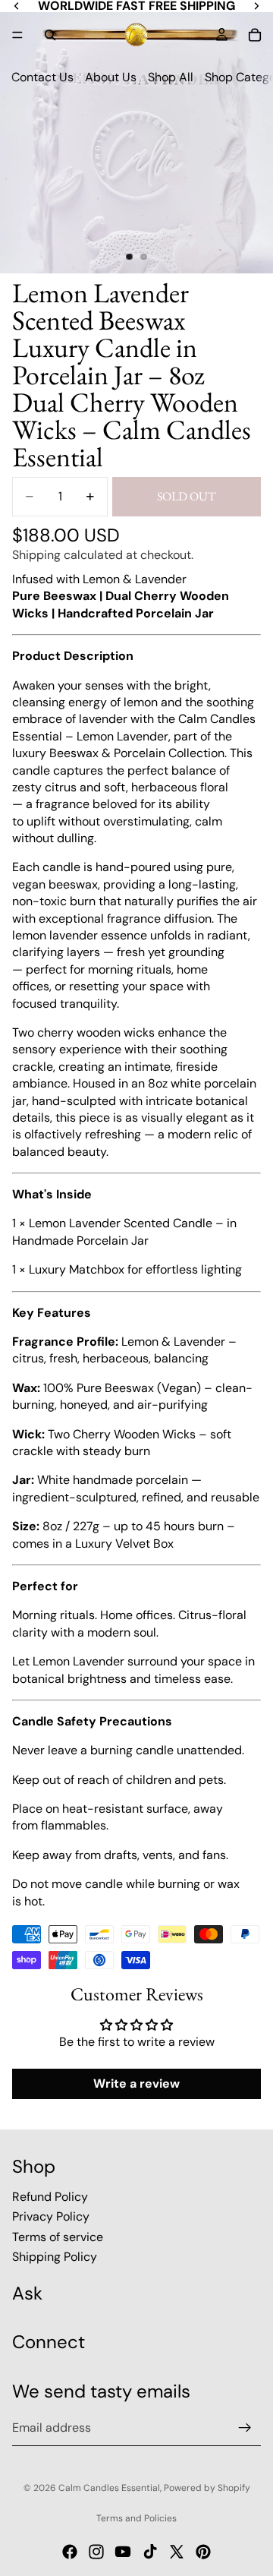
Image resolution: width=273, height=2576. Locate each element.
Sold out (187, 496)
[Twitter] (177, 2552)
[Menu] (17, 35)
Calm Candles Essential (109, 2488)
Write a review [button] (136, 2084)
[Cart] (255, 35)
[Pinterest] (203, 2552)
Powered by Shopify (207, 2488)
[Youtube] (123, 2552)
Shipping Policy (55, 2257)
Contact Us (42, 77)
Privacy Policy (51, 2217)
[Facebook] (70, 2552)
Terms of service (58, 2237)
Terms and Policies (136, 2518)
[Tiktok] (150, 2552)
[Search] (50, 35)
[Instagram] (96, 2552)
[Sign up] (245, 2428)
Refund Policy (50, 2197)
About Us (111, 77)
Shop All (171, 77)
